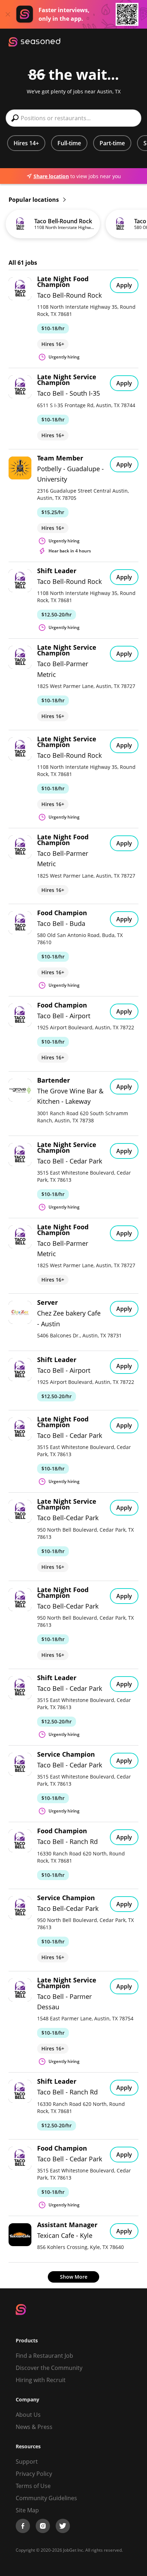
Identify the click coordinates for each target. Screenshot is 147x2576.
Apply (124, 285)
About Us (28, 2415)
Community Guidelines (46, 2498)
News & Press (34, 2427)
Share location (51, 176)
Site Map (27, 2510)
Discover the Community (49, 2368)
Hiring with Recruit (41, 2380)
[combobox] (73, 118)
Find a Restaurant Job (44, 2356)
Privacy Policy (34, 2474)
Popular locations (34, 200)
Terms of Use (33, 2486)
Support (27, 2462)
